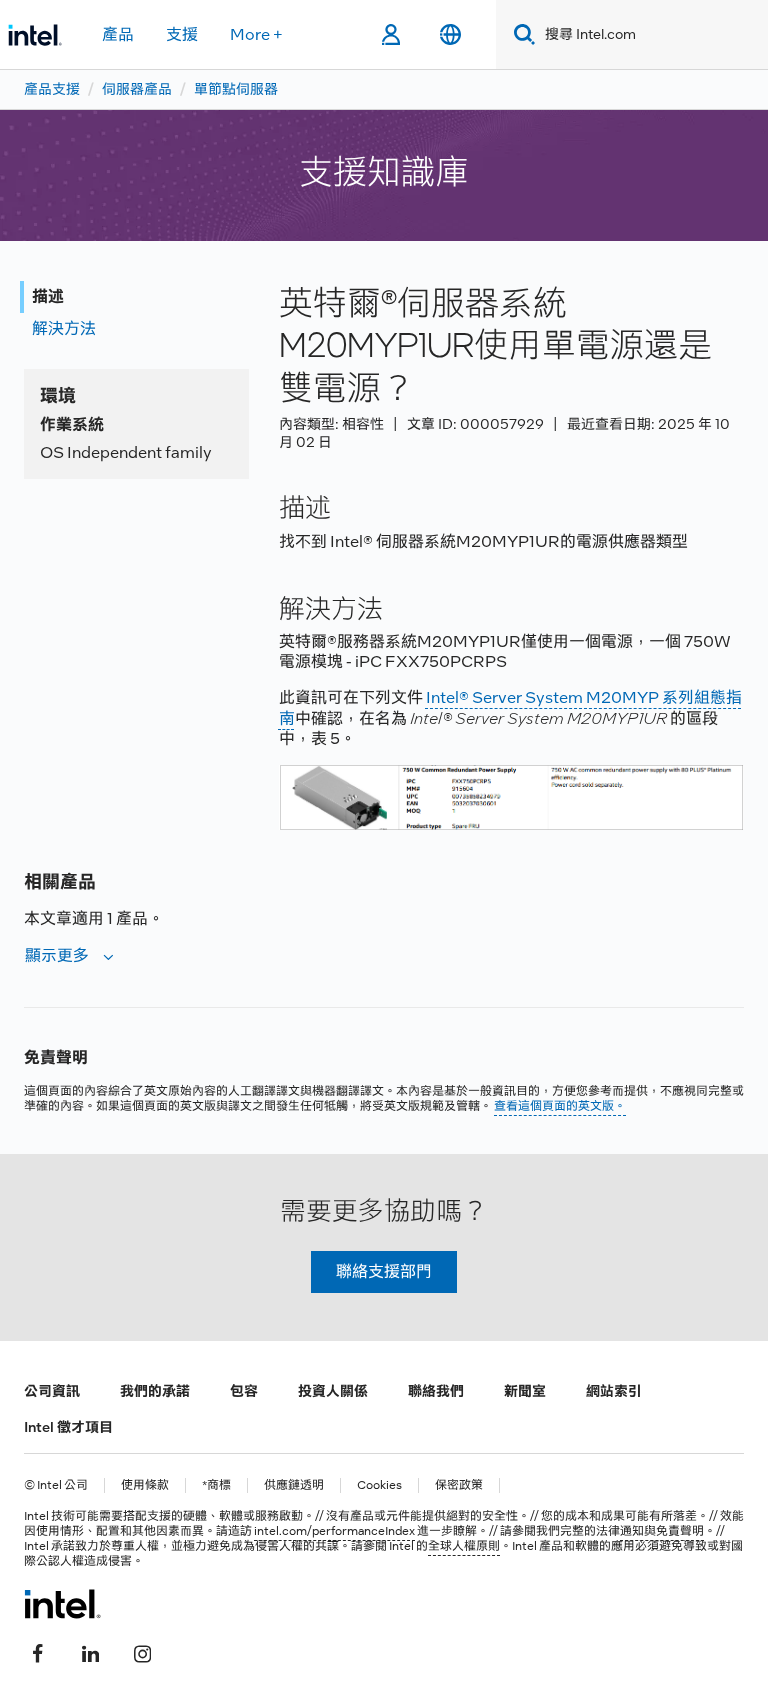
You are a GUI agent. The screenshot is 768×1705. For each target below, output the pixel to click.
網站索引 (614, 1391)
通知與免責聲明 (662, 1531)
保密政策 (459, 1485)
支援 (182, 34)
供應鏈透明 (294, 1485)
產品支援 (52, 89)
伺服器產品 (137, 89)
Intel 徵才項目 (68, 1427)
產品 (118, 34)
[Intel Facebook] (38, 1652)
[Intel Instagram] (142, 1652)
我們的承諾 (155, 1391)
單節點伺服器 (236, 89)
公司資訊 (52, 1391)
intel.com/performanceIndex (334, 1531)
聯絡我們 (436, 1391)
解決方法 (64, 328)
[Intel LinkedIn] (90, 1652)
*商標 (216, 1485)
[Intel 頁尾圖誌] (62, 1604)
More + (256, 34)
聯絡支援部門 (384, 1271)
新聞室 (525, 1391)
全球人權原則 (464, 1546)
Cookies (379, 1485)
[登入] (390, 35)
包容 (244, 1391)
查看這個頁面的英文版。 (560, 1106)
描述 (48, 296)
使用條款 (145, 1485)
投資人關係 (333, 1391)
